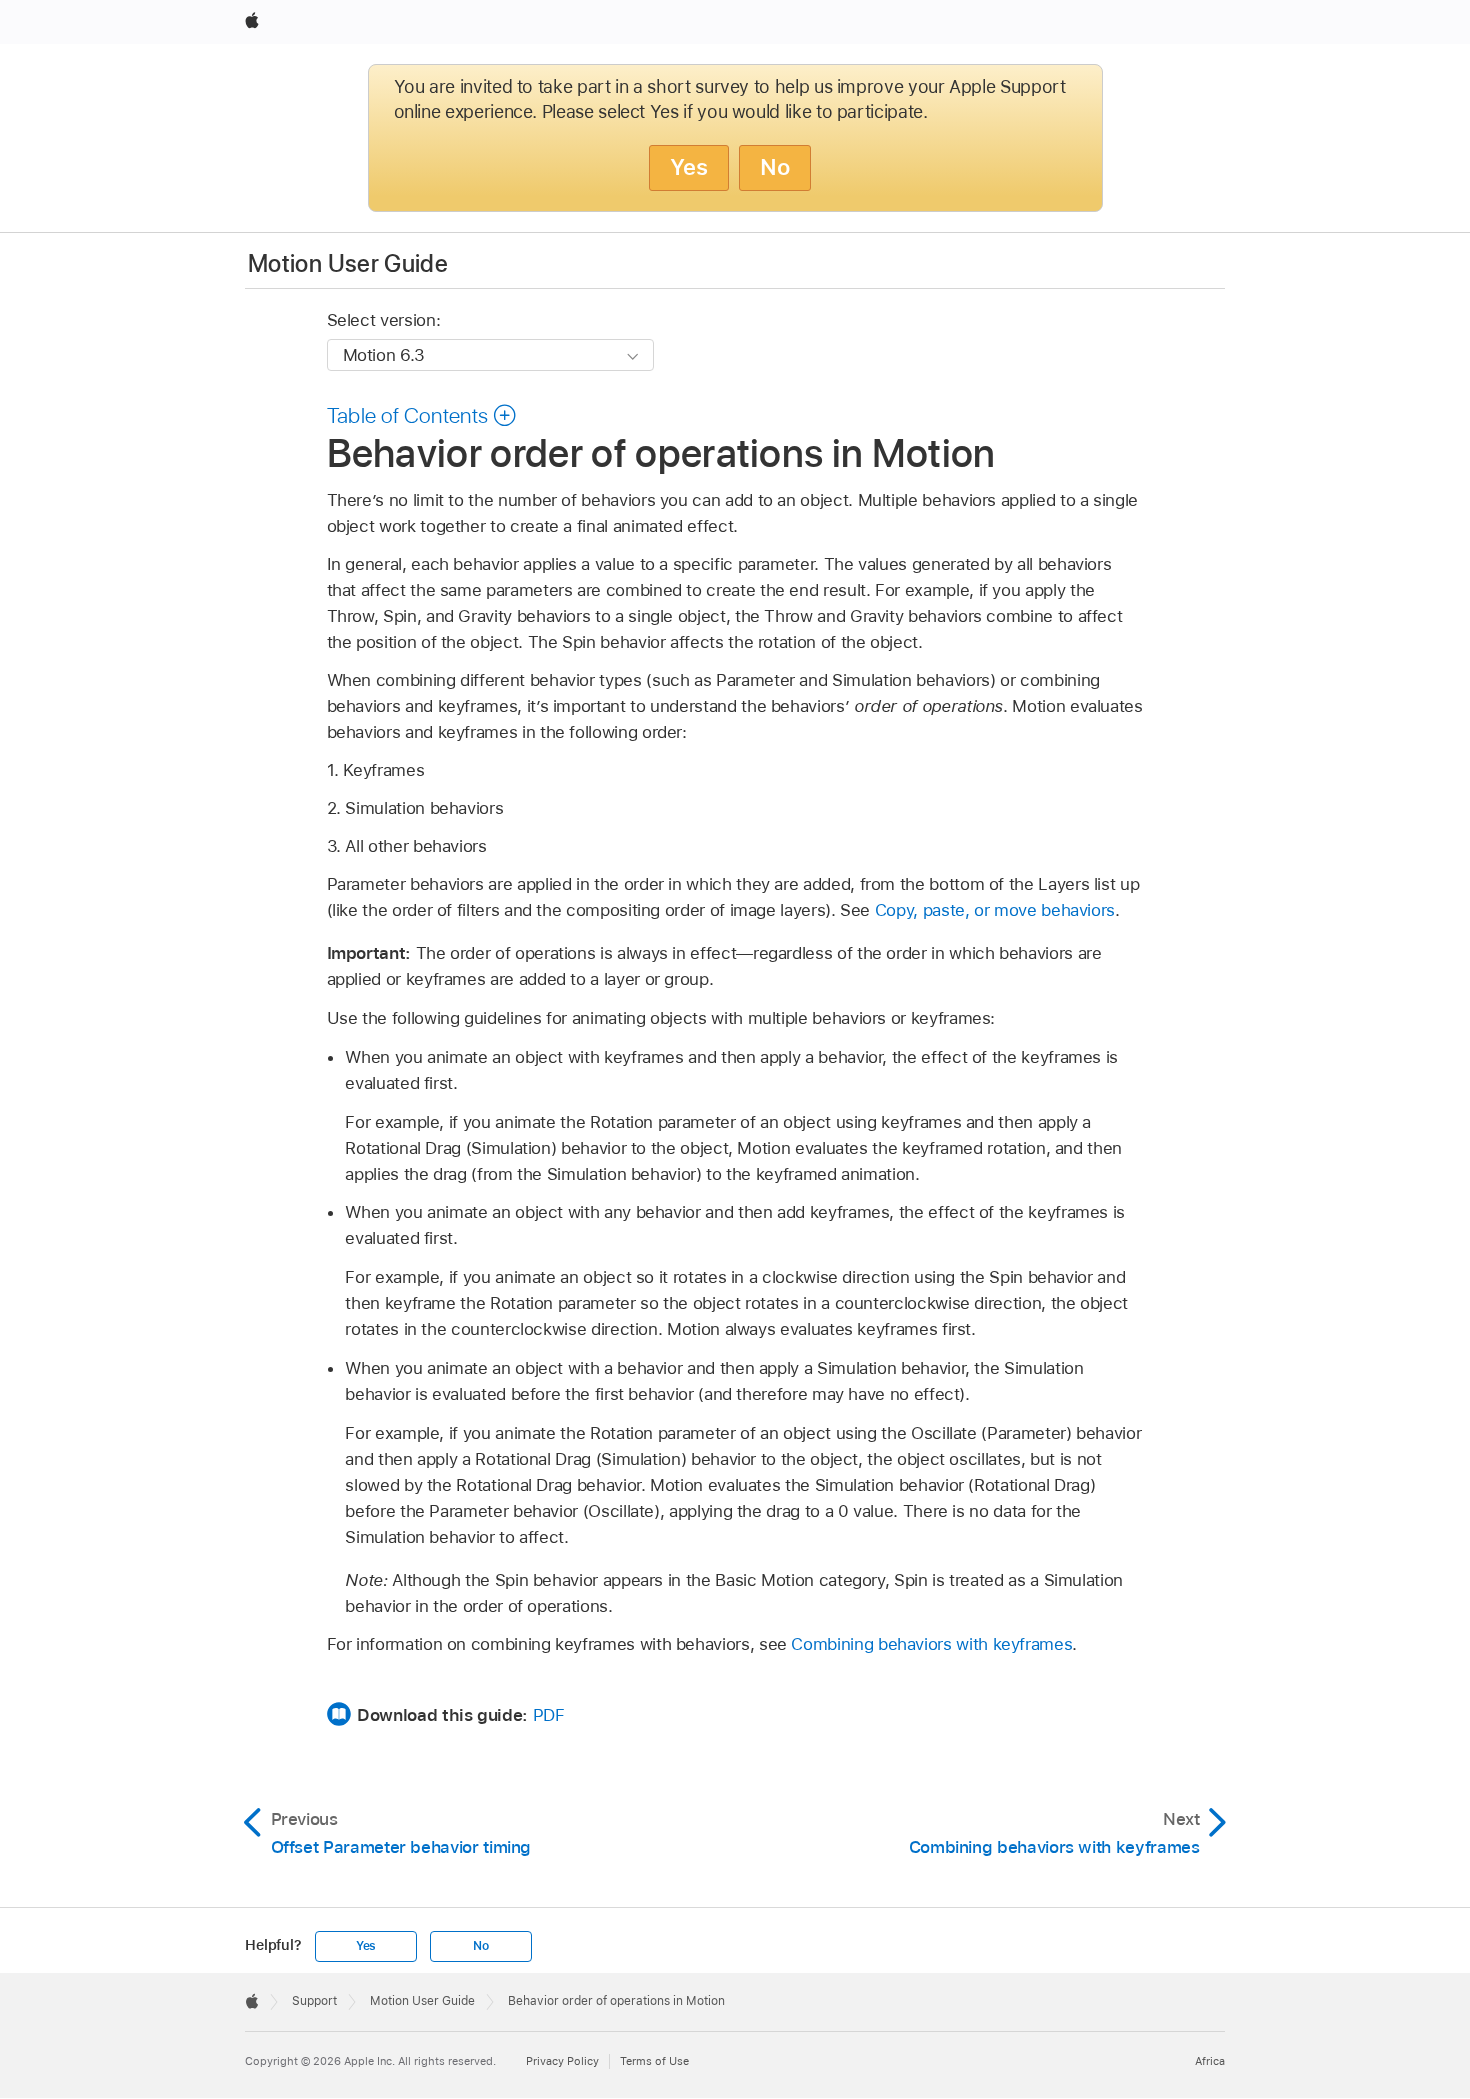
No (775, 167)
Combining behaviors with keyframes (931, 1644)
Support (314, 2001)
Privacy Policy (562, 2061)
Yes (689, 167)
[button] (422, 415)
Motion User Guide (348, 263)
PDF (549, 1715)
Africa (1210, 2061)
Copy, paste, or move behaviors (995, 910)
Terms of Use (654, 2061)
